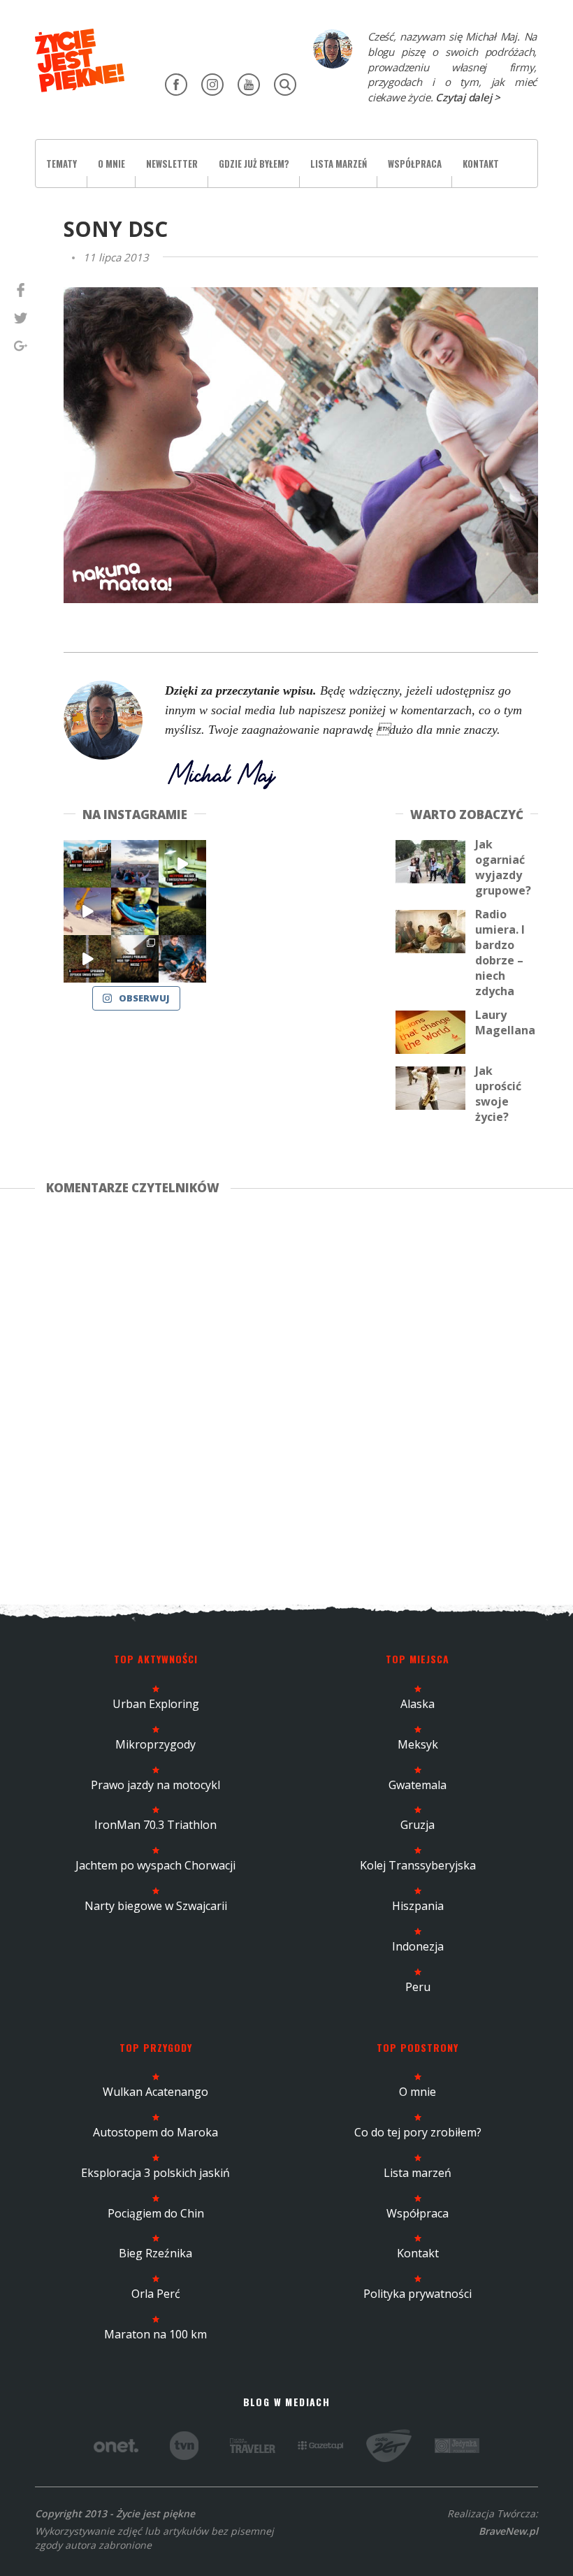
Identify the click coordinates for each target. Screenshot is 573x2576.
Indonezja (418, 1946)
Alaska (418, 1704)
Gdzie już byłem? (254, 164)
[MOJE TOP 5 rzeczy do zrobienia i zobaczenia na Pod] (135, 959)
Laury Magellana (505, 1022)
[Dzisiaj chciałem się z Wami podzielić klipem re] (87, 911)
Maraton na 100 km (155, 2334)
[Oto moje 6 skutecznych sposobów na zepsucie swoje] (87, 959)
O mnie (111, 164)
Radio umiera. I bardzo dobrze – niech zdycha (500, 953)
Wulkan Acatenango (155, 2092)
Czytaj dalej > (468, 97)
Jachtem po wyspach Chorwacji (155, 1865)
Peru (418, 1987)
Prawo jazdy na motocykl (155, 1785)
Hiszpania (418, 1906)
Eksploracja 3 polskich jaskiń (155, 2173)
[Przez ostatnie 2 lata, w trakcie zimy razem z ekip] (135, 864)
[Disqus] (286, 1397)
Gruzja (418, 1825)
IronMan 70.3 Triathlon (155, 1825)
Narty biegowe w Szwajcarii (156, 1906)
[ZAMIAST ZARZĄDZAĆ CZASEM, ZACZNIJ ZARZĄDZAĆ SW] (182, 959)
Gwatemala (418, 1785)
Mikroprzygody (155, 1744)
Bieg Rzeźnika (155, 2253)
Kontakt (481, 164)
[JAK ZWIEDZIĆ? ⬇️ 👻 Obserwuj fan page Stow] (182, 864)
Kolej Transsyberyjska (418, 1865)
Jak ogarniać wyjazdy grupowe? (503, 867)
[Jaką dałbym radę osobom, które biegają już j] (135, 911)
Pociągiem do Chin (156, 2213)
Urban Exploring (156, 1704)
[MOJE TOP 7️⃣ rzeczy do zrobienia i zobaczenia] (87, 864)
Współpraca (415, 164)
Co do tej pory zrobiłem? (418, 2132)
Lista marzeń (339, 164)
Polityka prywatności (418, 2294)
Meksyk (418, 1744)
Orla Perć (156, 2294)
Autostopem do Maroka (155, 2132)
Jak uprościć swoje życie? (498, 1094)
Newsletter (172, 164)
